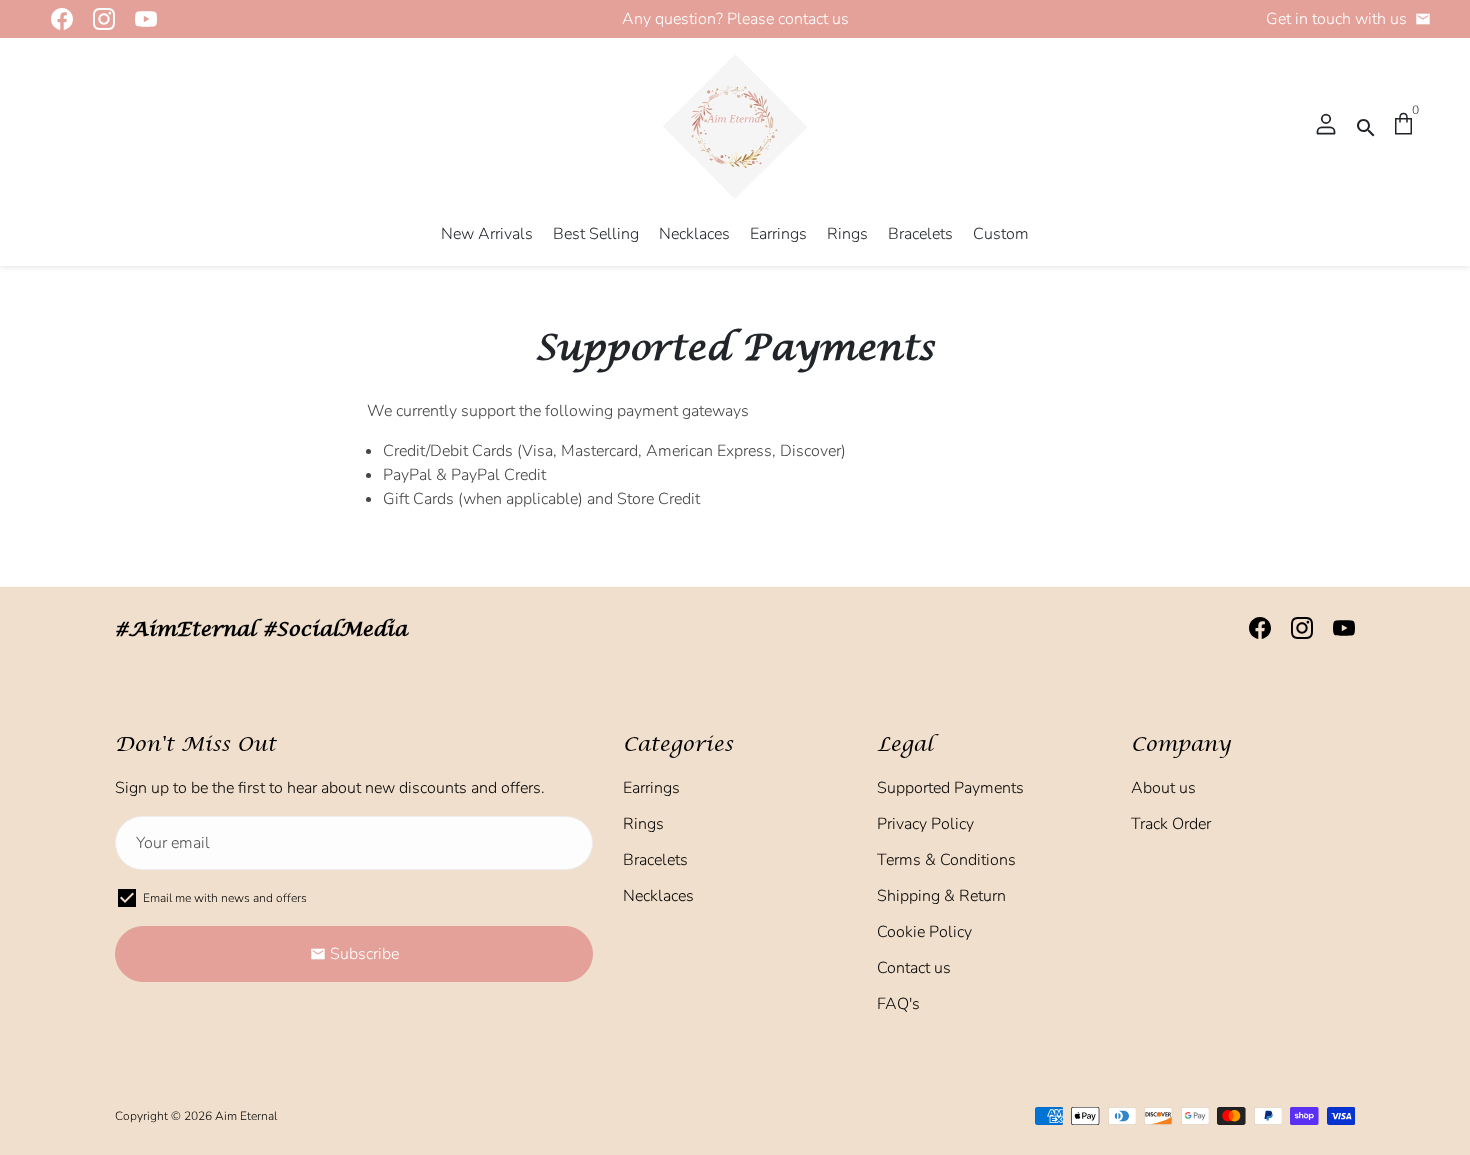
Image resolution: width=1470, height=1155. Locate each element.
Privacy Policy (925, 824)
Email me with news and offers (225, 898)
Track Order (1171, 824)
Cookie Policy (924, 932)
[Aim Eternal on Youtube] (140, 19)
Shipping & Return (941, 896)
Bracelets (920, 234)
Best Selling (596, 234)
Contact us (914, 968)
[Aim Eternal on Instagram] (98, 19)
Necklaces (694, 234)
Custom (1001, 234)
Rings (847, 234)
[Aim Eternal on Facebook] (56, 19)
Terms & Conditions (946, 860)
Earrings (778, 234)
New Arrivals (487, 234)
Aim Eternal (246, 1116)
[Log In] (1326, 126)
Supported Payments (950, 788)
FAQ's (898, 1004)
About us (1163, 788)
